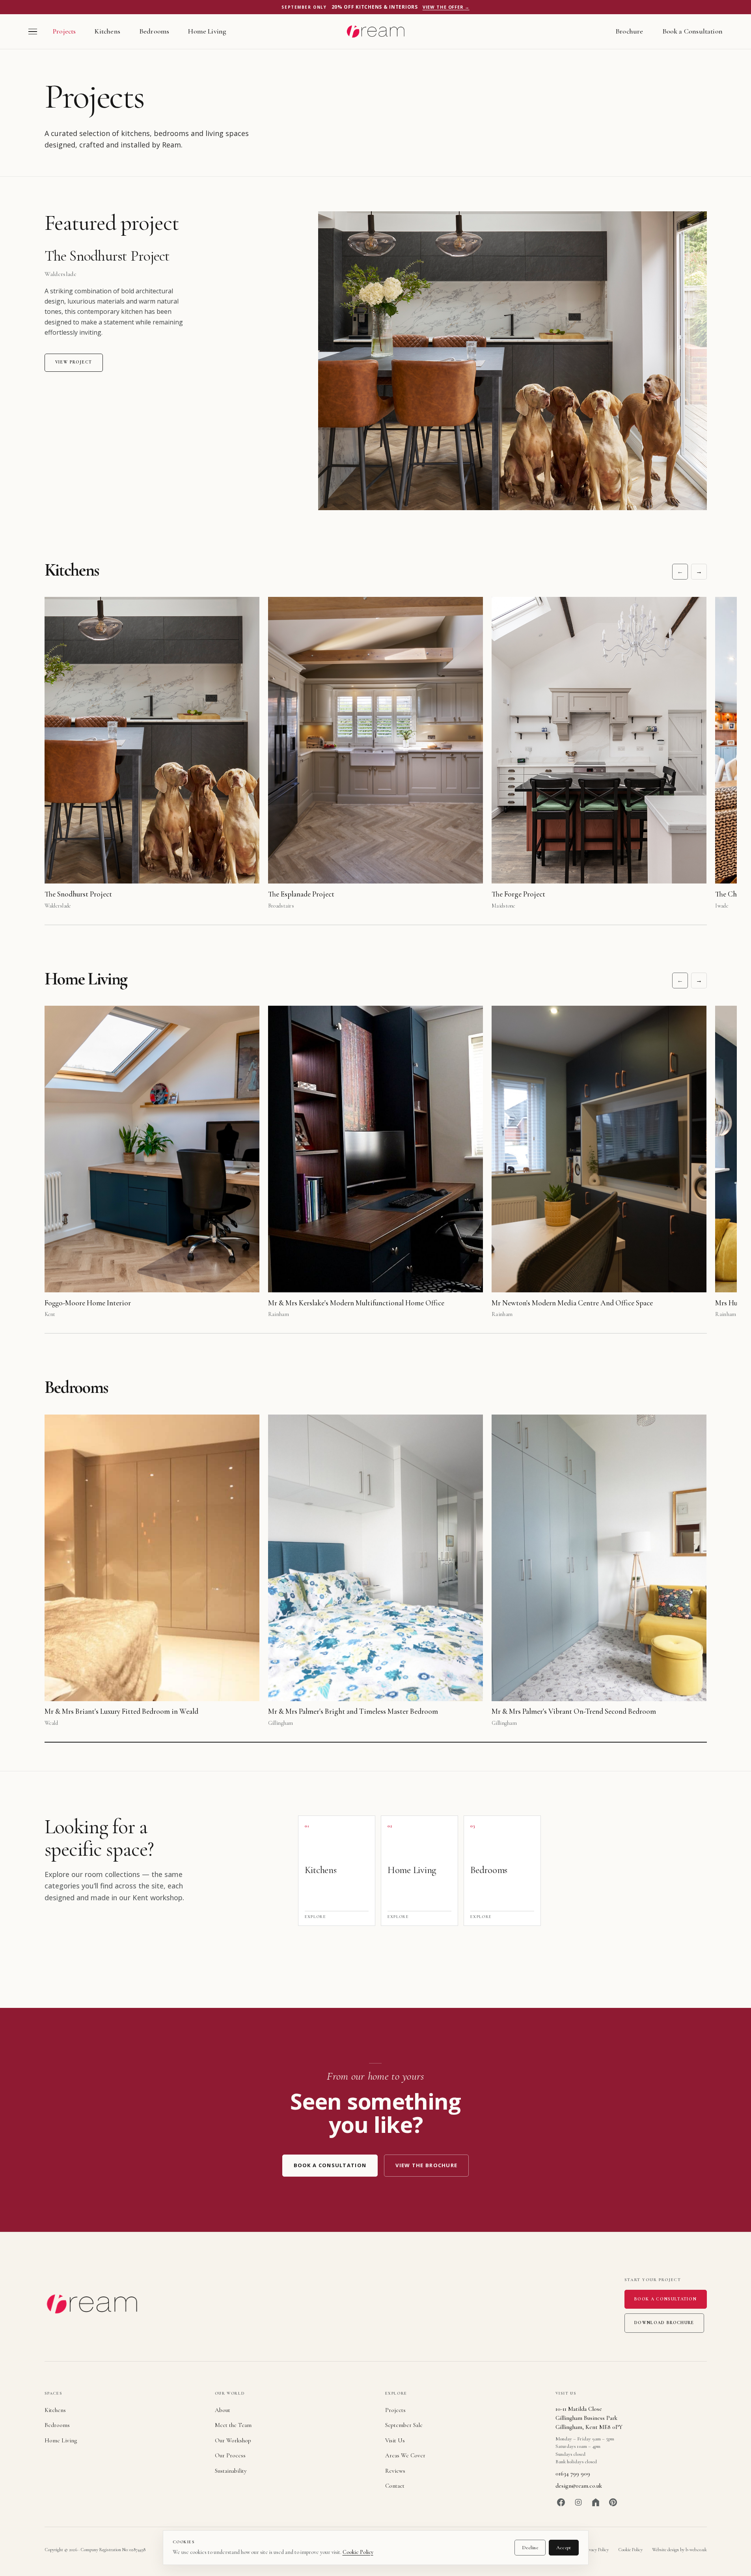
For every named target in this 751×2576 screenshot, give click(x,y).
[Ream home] (375, 32)
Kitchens (107, 31)
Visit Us (395, 2440)
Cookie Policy (358, 2552)
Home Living (207, 31)
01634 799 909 (573, 2473)
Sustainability (231, 2471)
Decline (530, 2548)
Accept (564, 2548)
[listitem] (337, 1871)
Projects (64, 31)
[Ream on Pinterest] (613, 2502)
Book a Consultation (692, 31)
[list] (391, 754)
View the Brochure (426, 2165)
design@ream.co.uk (579, 2486)
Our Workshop (233, 2440)
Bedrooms (154, 31)
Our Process (230, 2455)
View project (74, 362)
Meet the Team (233, 2425)
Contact (395, 2486)
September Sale (404, 2425)
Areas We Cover (405, 2455)
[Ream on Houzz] (596, 2502)
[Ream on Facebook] (561, 2502)
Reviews (395, 2471)
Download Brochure (664, 2323)
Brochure (629, 31)
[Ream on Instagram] (578, 2502)
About (223, 2410)
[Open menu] (33, 32)
